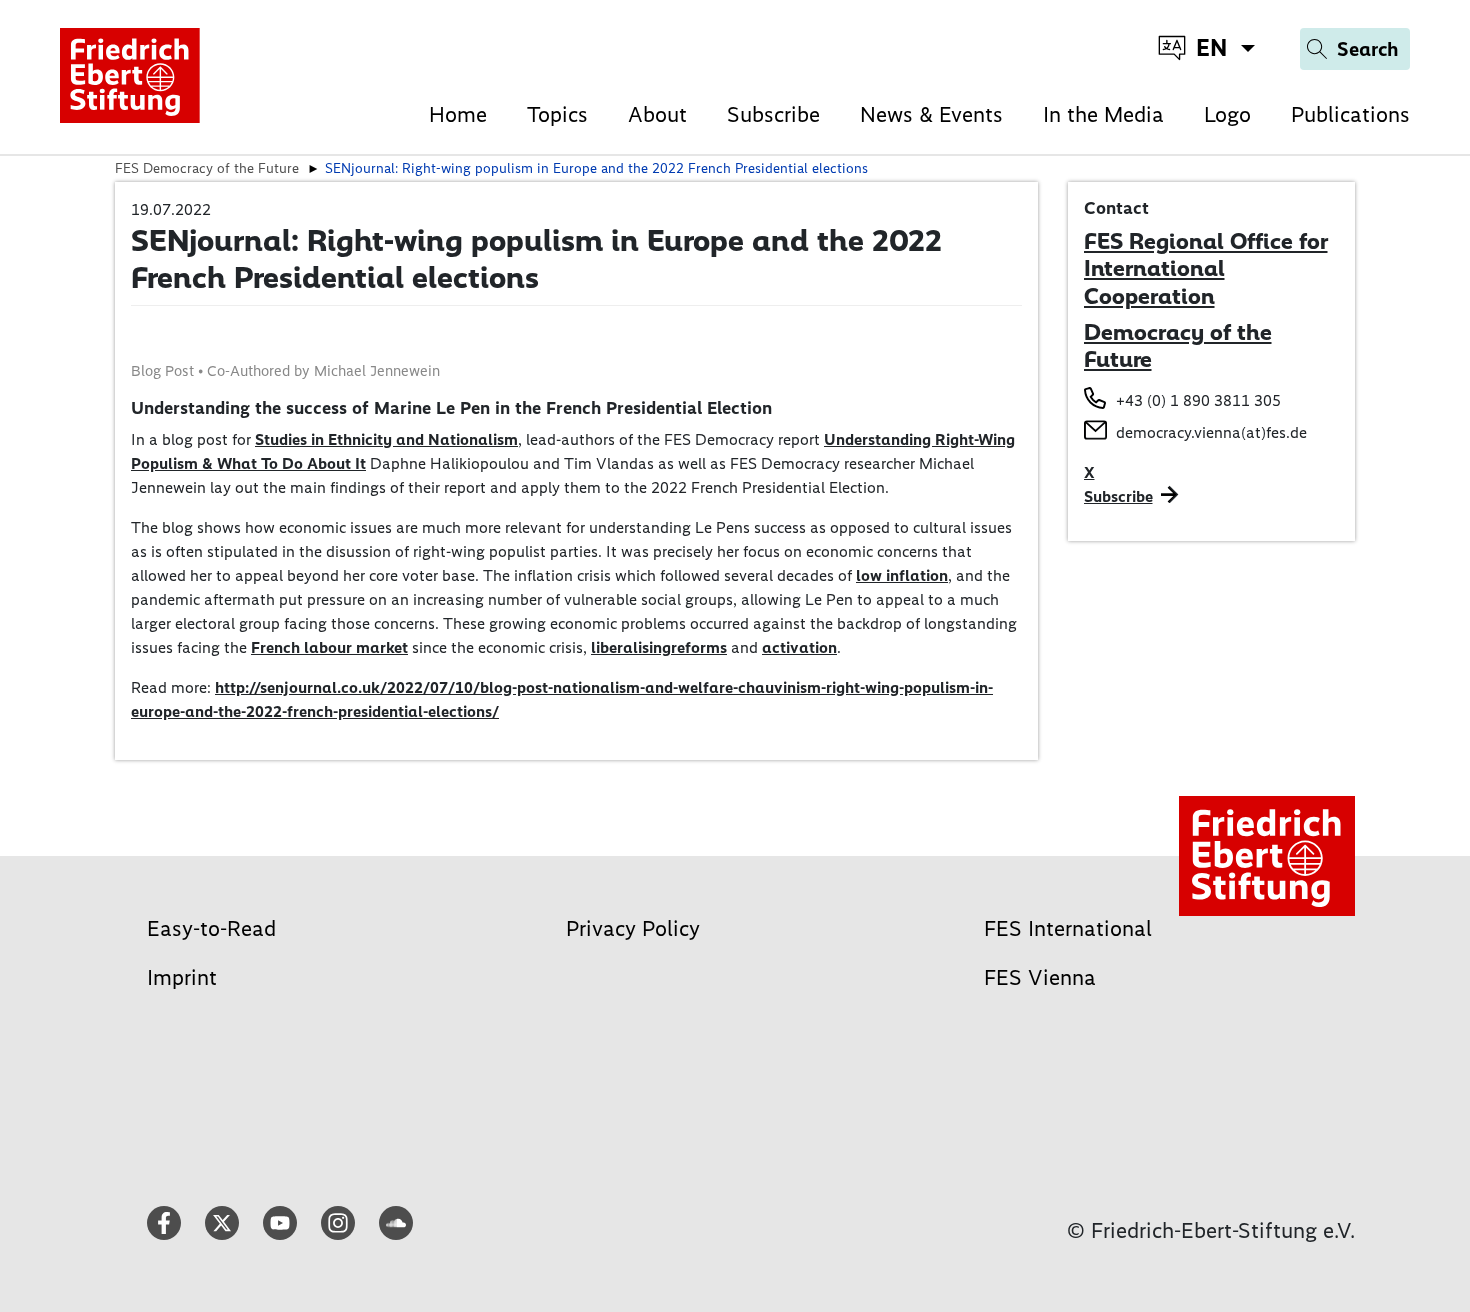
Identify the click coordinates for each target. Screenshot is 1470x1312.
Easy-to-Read (211, 928)
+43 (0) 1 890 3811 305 (1198, 400)
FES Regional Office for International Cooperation (1206, 268)
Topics (557, 114)
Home (458, 114)
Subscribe (773, 114)
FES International (1068, 928)
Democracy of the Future (1178, 346)
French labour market (329, 647)
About (657, 114)
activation (799, 647)
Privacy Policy (633, 928)
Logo (1227, 114)
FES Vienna (1040, 977)
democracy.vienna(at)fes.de (1211, 432)
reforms (699, 647)
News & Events (931, 114)
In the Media (1103, 114)
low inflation (902, 575)
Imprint (182, 977)
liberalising (631, 647)
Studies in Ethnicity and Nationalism (386, 439)
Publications (1350, 114)
